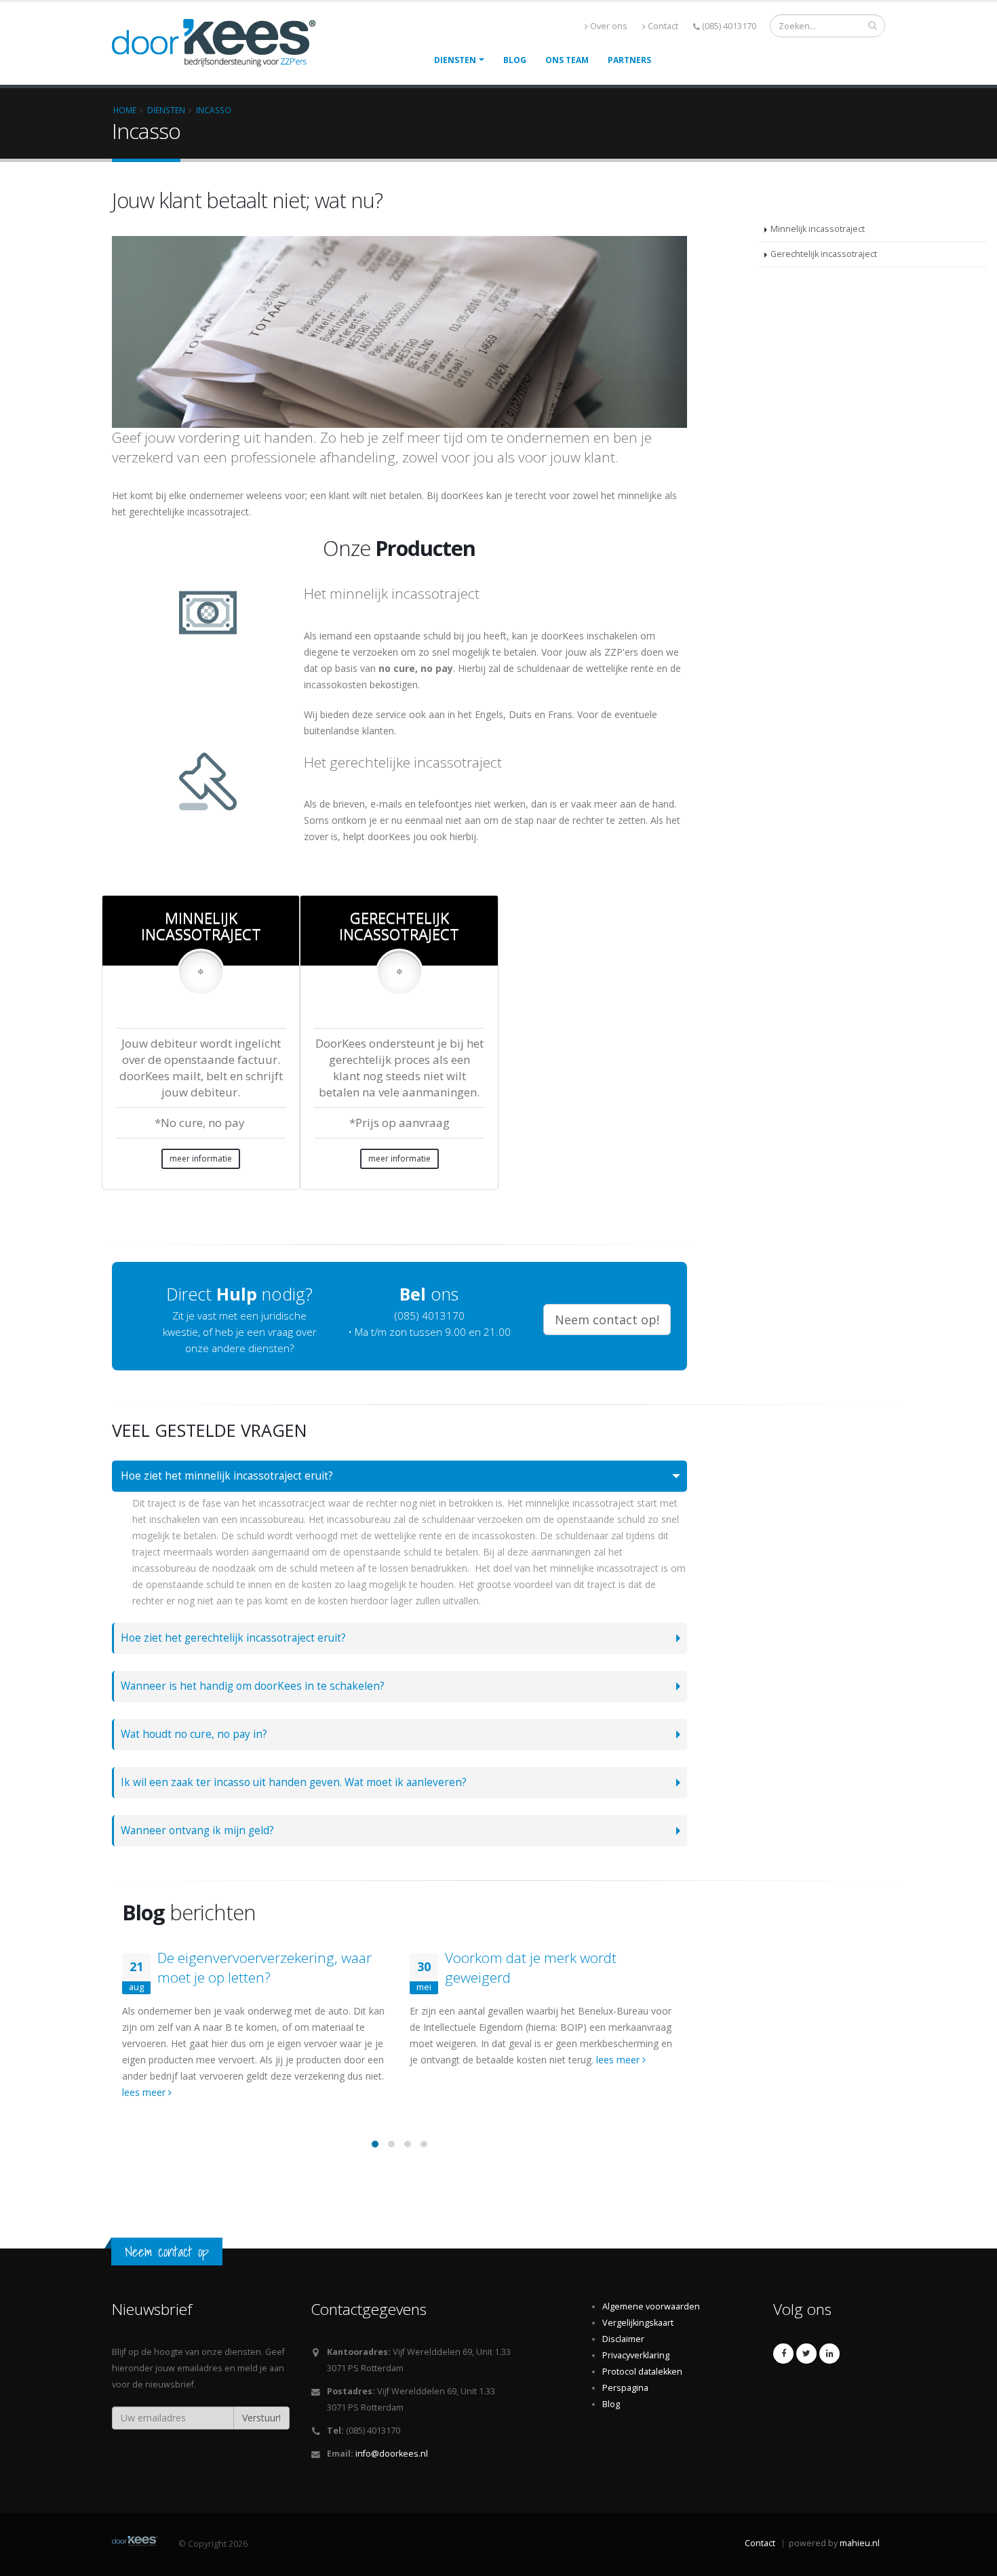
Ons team (567, 60)
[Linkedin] (829, 2354)
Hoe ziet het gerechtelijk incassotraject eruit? (233, 1638)
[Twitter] (806, 2354)
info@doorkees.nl (392, 2454)
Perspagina (625, 2388)
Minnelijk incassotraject (818, 229)
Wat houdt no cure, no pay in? (194, 1734)
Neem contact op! (607, 1320)
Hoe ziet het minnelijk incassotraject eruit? (227, 1476)
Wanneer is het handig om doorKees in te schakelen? (253, 1686)
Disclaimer (623, 2339)
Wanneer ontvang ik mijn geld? (197, 1830)
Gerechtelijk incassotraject (824, 254)
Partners (629, 60)
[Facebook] (783, 2354)
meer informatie (201, 1158)
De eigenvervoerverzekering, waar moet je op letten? (265, 1967)
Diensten (455, 60)
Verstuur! (261, 2418)
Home (125, 110)
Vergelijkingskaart (638, 2323)
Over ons (609, 26)
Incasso (214, 110)
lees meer (145, 2092)
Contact (663, 26)
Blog (515, 60)
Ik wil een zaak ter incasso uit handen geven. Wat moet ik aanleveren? (294, 1782)
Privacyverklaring (636, 2355)
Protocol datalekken (642, 2372)
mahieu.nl (860, 2543)
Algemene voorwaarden (651, 2306)
